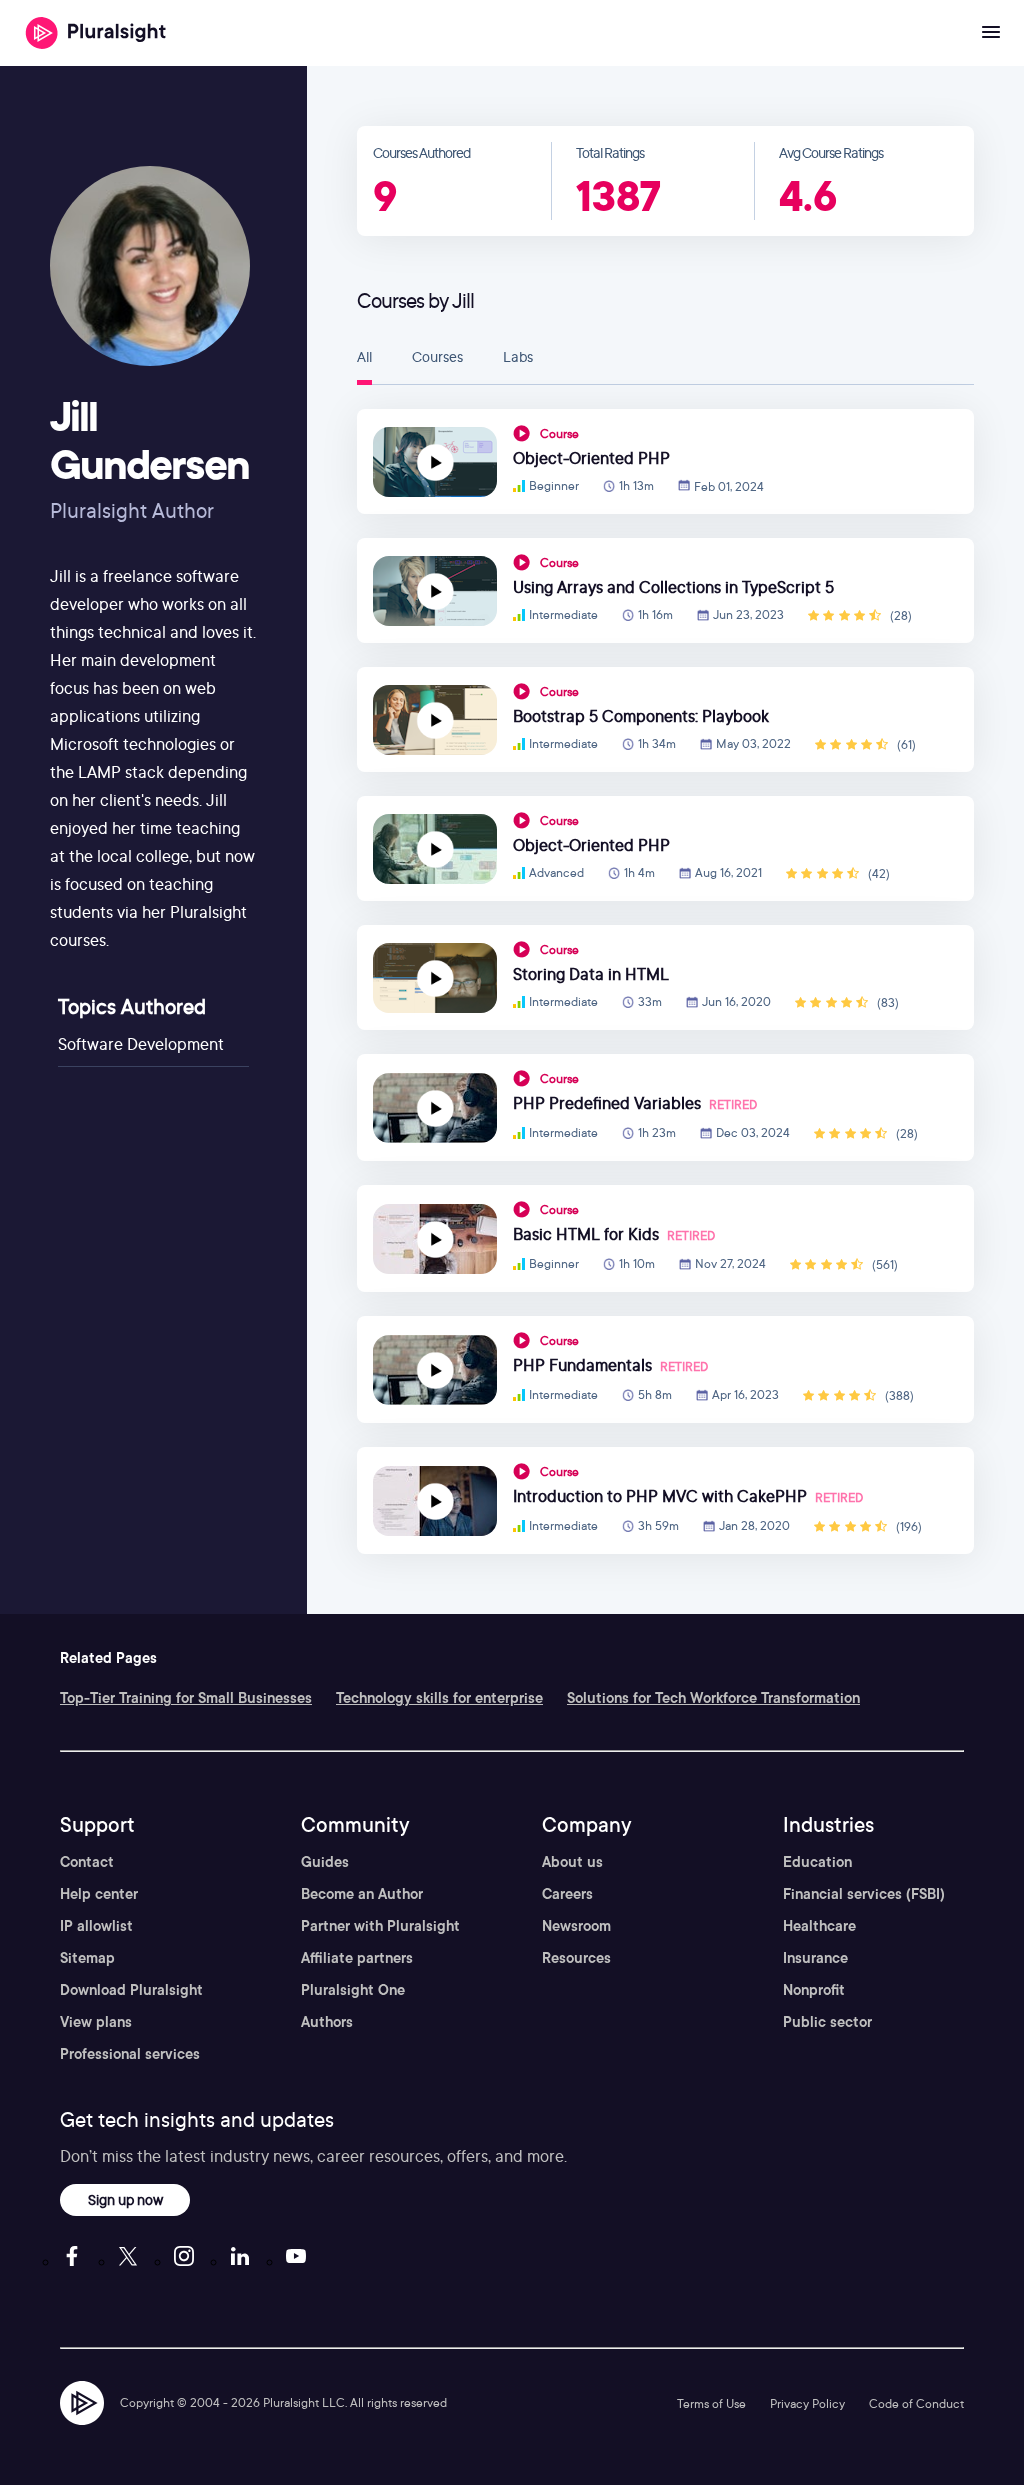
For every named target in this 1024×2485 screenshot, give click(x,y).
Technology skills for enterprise (439, 1698)
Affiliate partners (357, 1958)
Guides (325, 1862)
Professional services (130, 2054)
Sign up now (125, 2199)
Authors (327, 2022)
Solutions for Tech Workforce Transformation (713, 1698)
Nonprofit (814, 1990)
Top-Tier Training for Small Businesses (186, 1698)
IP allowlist (96, 1926)
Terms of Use (711, 2403)
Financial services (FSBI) (864, 1894)
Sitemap (87, 1958)
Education (817, 1862)
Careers (567, 1894)
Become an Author (362, 1894)
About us (572, 1862)
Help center (99, 1894)
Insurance (815, 1958)
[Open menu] (991, 33)
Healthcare (819, 1926)
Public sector (827, 2022)
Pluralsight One (353, 1990)
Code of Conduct (916, 2403)
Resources (576, 1958)
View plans (96, 2022)
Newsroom (576, 1926)
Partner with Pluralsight (380, 1926)
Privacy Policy (807, 2403)
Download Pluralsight (131, 1990)
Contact (87, 1862)
